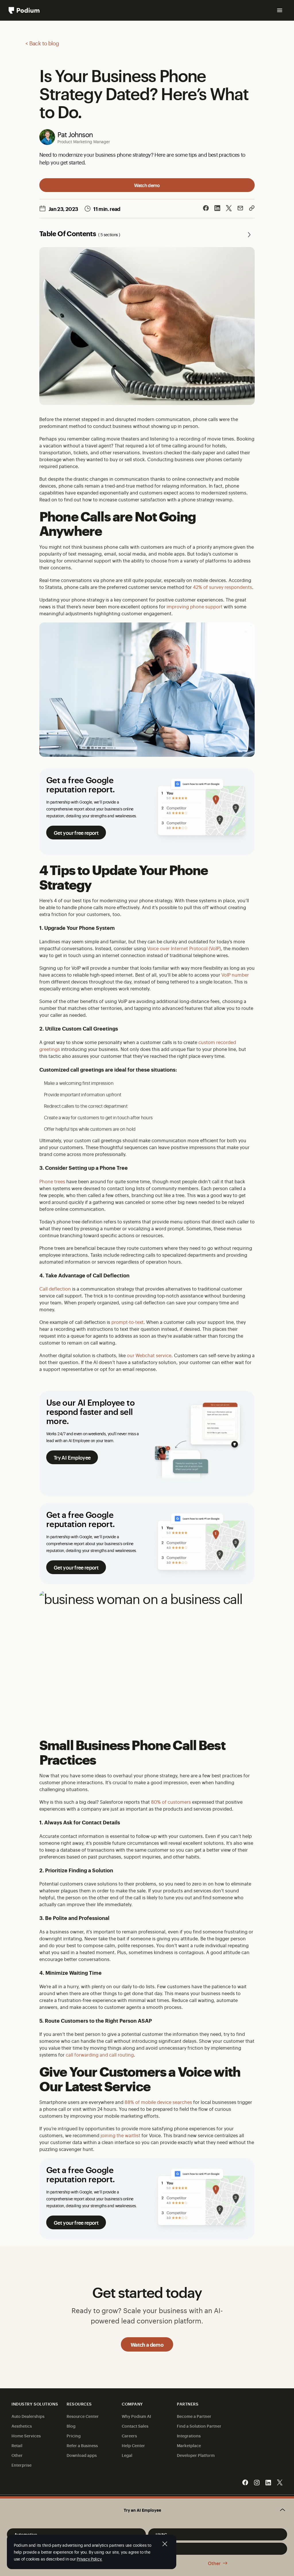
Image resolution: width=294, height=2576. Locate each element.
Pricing (74, 2436)
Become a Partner (194, 2416)
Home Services (26, 2436)
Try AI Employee (72, 1457)
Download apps (82, 2455)
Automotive (26, 2534)
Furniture (165, 2549)
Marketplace (189, 2445)
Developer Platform (196, 2455)
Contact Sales (135, 2426)
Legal (127, 2455)
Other (214, 2563)
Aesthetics (22, 2426)
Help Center (133, 2445)
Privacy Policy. (89, 2559)
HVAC (161, 2534)
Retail (17, 2445)
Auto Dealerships (28, 2416)
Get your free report (76, 833)
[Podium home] (24, 10)
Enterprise (22, 2465)
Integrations (189, 2436)
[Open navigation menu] (280, 10)
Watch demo (147, 185)
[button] (147, 2510)
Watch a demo (147, 2344)
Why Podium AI (136, 2416)
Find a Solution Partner (199, 2426)
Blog (71, 2426)
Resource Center (83, 2416)
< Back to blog (42, 43)
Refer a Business (82, 2445)
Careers (129, 2436)
